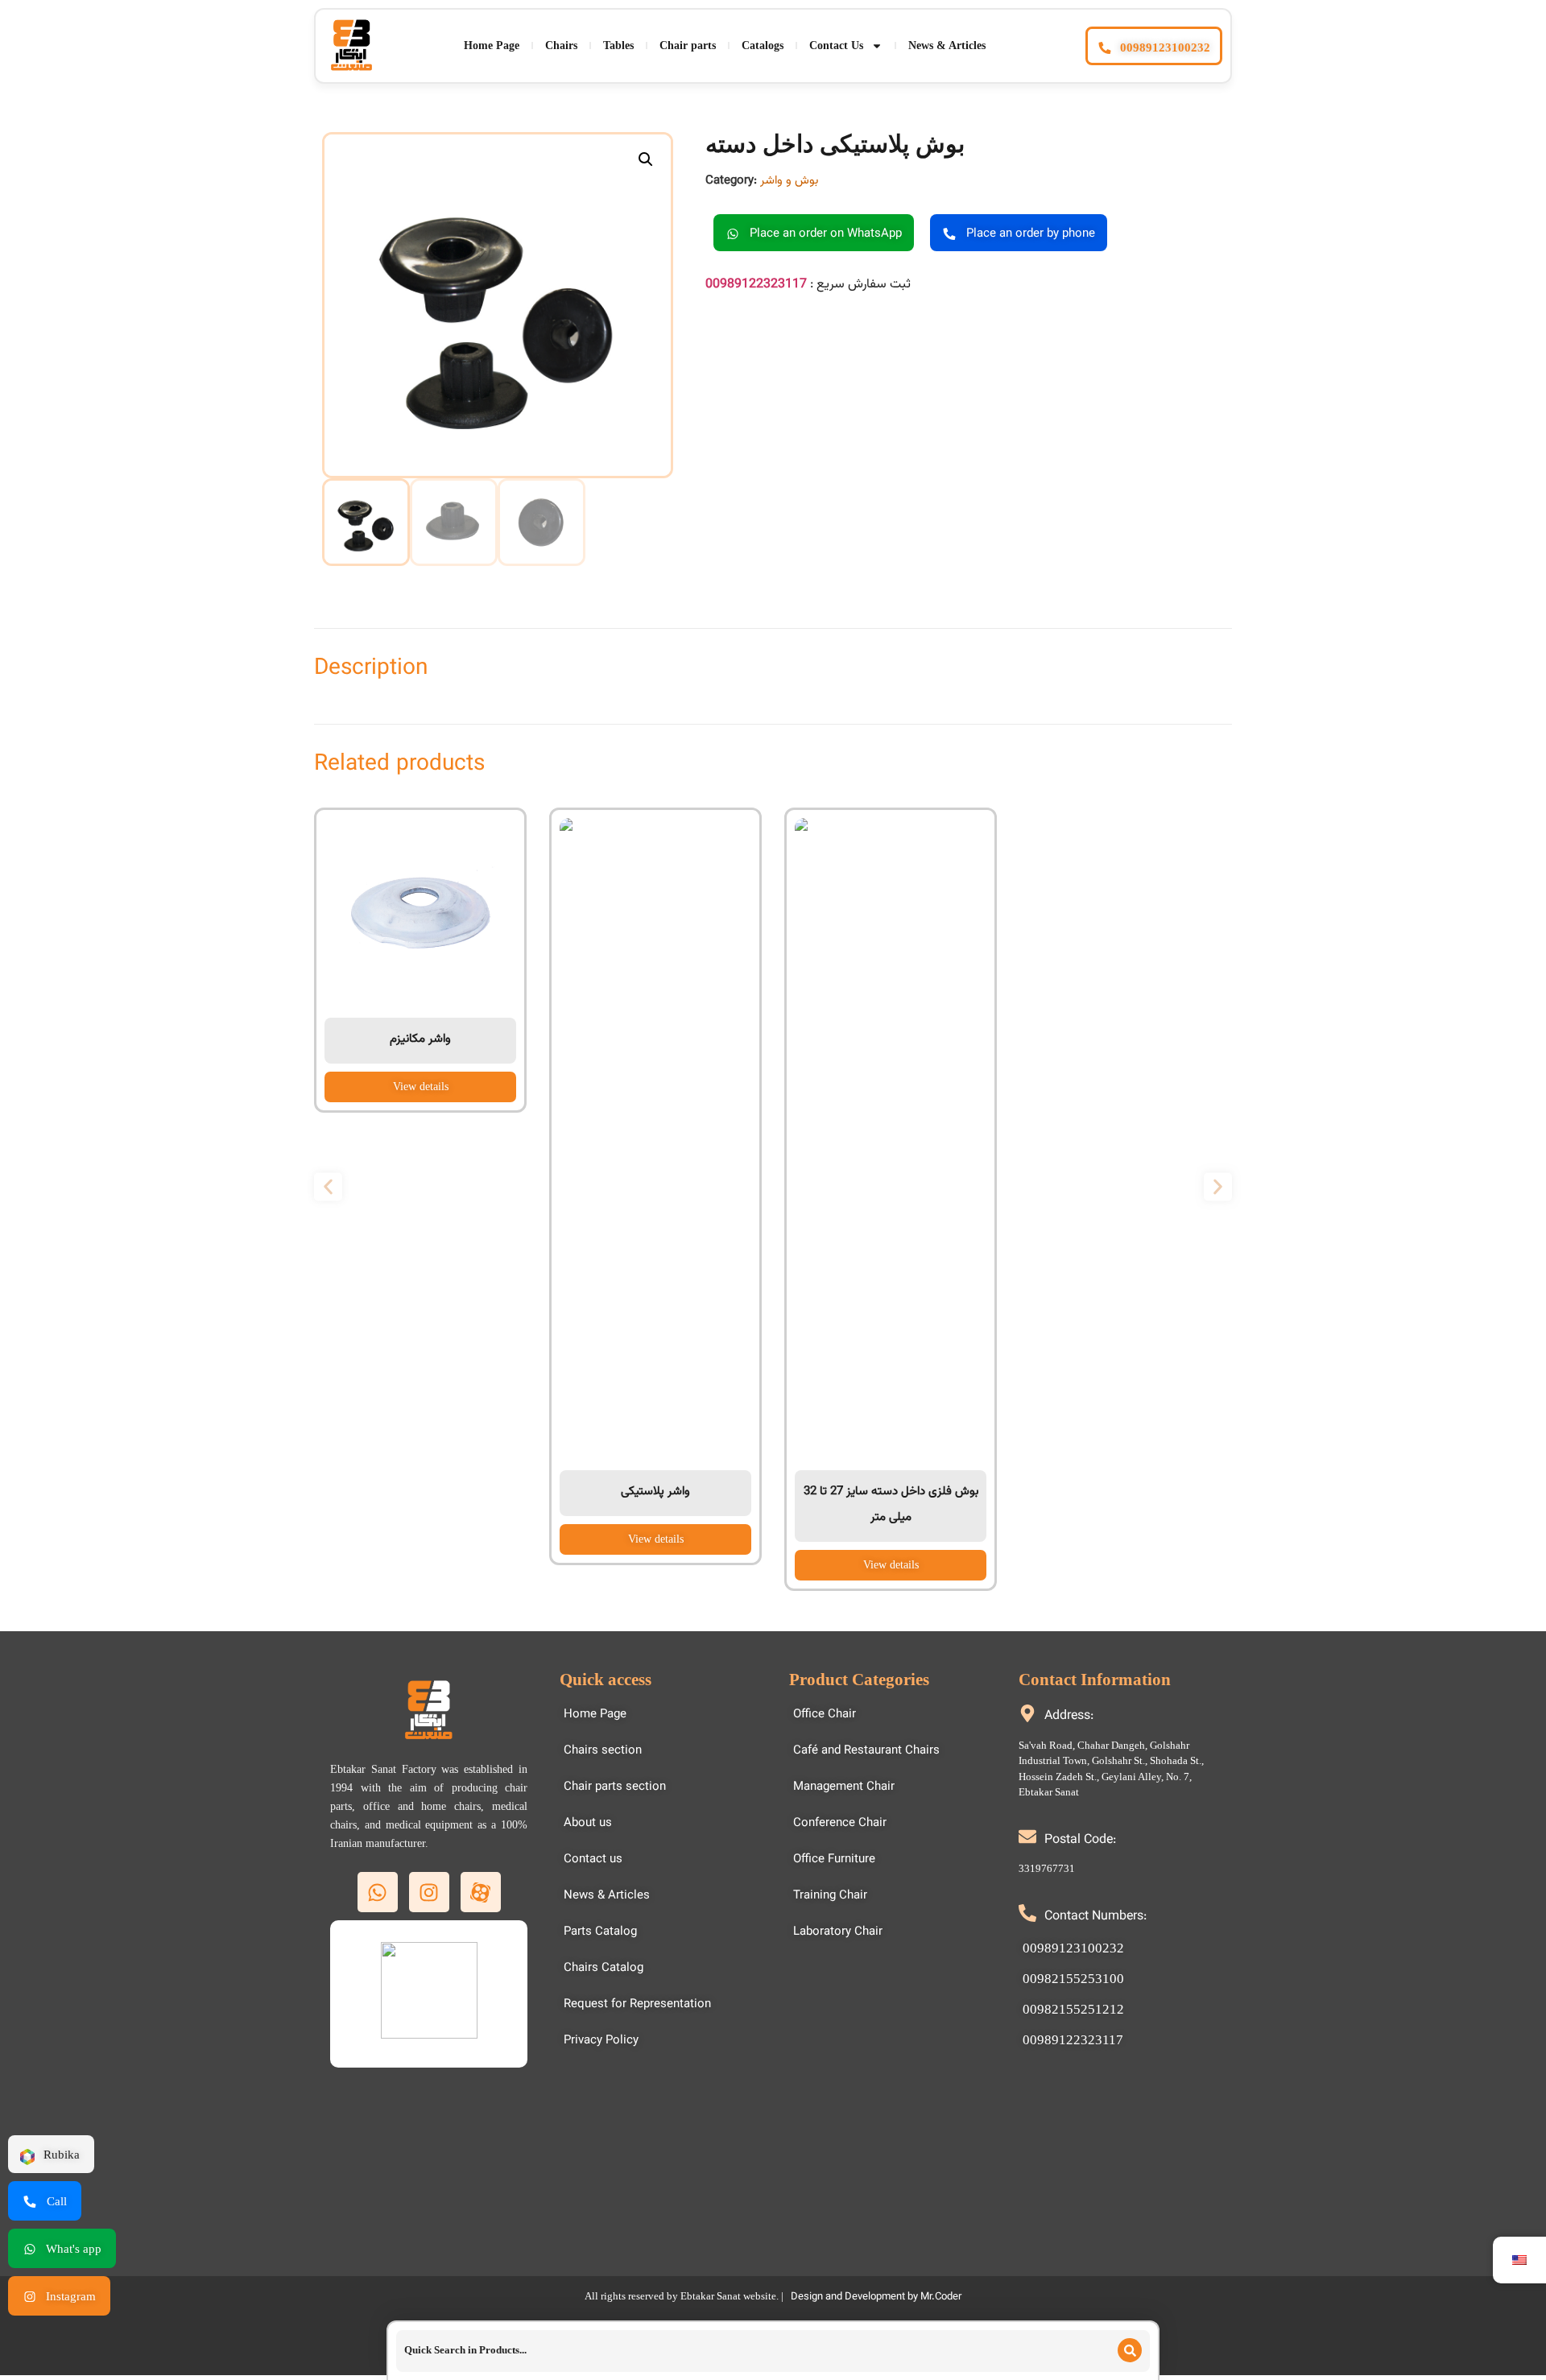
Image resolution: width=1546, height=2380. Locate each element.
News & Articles (947, 45)
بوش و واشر (789, 181)
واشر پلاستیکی (655, 1492)
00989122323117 (756, 285)
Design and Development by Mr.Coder (876, 2297)
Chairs (561, 45)
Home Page (492, 45)
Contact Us (836, 45)
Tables (618, 45)
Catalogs (763, 45)
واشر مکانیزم (420, 1039)
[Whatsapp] (378, 1892)
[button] (646, 159)
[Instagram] (429, 1892)
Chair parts (688, 45)
